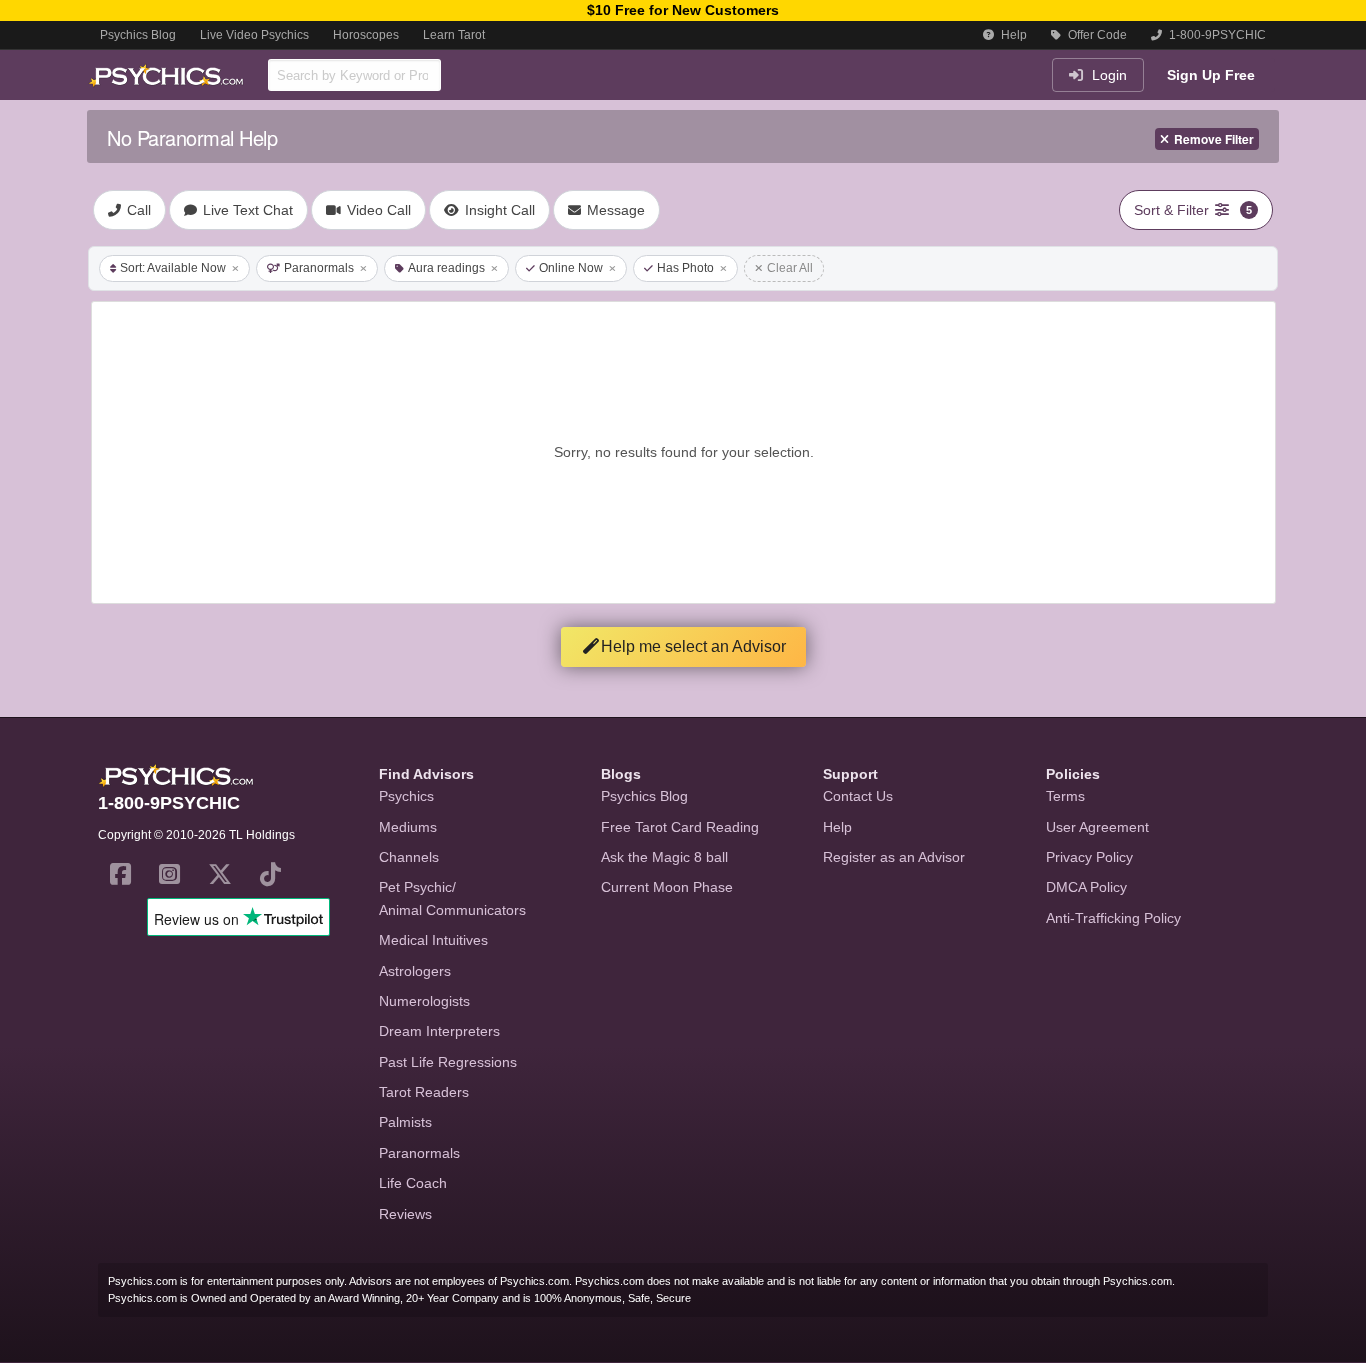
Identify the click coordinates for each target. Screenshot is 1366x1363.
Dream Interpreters (439, 1031)
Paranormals (319, 268)
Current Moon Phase (667, 887)
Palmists (405, 1122)
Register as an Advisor (894, 857)
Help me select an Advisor (693, 646)
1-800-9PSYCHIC (1216, 35)
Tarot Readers (424, 1092)
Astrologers (415, 971)
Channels (409, 857)
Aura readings (446, 268)
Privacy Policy (1089, 857)
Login (1107, 75)
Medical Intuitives (433, 940)
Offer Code (1096, 35)
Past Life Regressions (448, 1062)
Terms (1065, 796)
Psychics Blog (138, 35)
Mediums (408, 827)
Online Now (571, 268)
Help (1012, 35)
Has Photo (685, 268)
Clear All (790, 268)
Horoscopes (366, 35)
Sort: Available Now (173, 268)
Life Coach (413, 1183)
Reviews (405, 1214)
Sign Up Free (1211, 75)
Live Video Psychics (254, 35)
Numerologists (424, 1001)
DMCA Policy (1086, 887)
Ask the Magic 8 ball (664, 857)
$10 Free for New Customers (683, 10)
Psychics (406, 796)
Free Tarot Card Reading (680, 827)
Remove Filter (1214, 139)
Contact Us (858, 796)
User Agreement (1097, 827)
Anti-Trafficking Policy (1113, 918)
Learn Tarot (454, 35)
